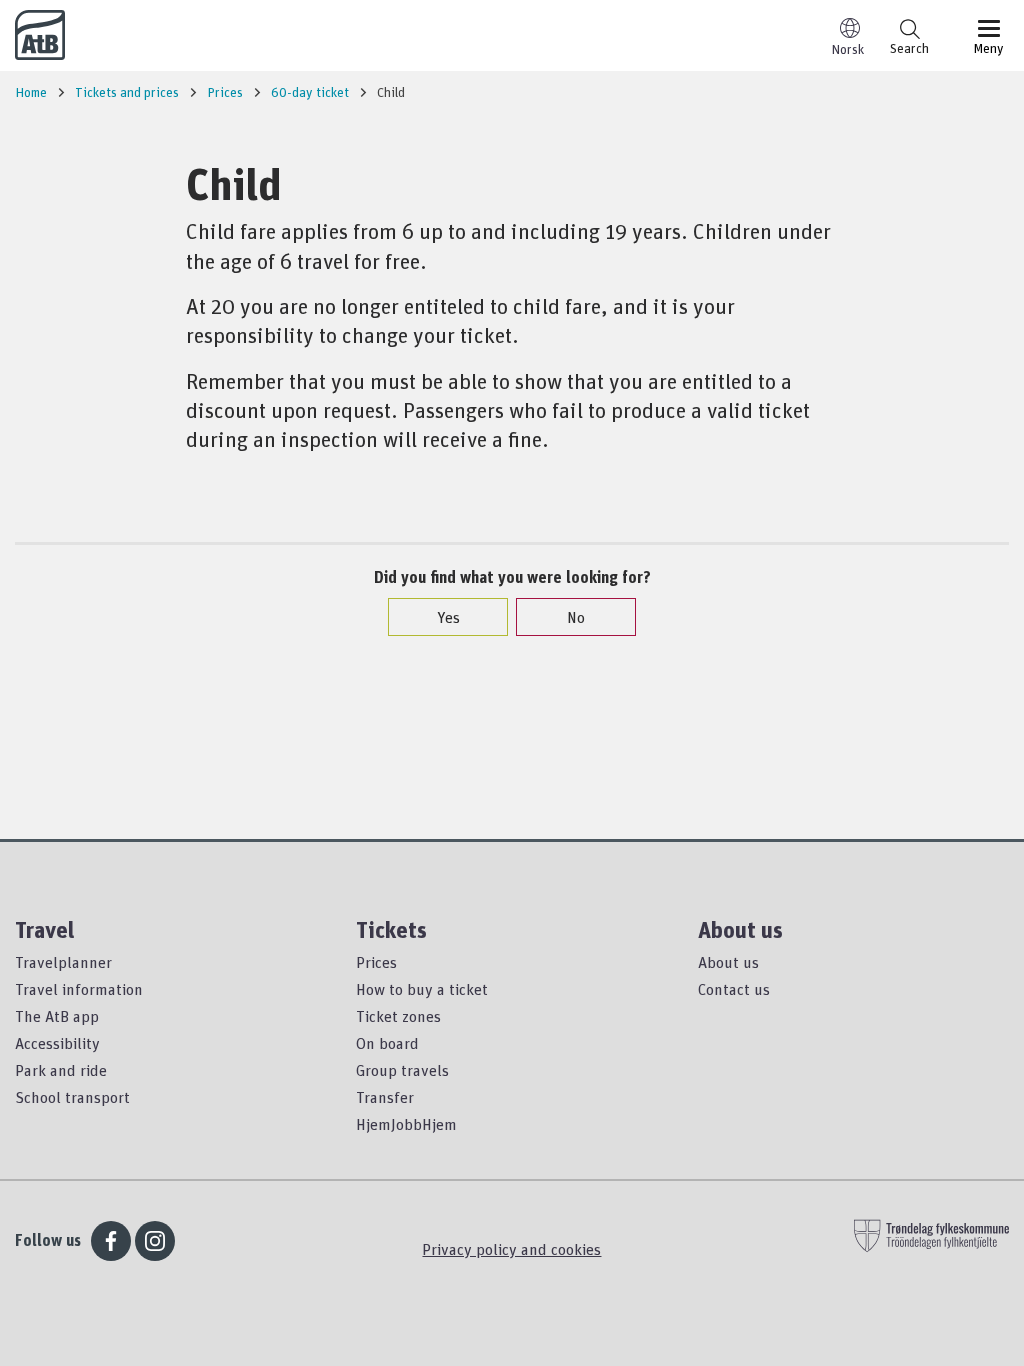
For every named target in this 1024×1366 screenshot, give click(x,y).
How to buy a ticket (422, 989)
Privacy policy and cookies (511, 1249)
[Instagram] (155, 1241)
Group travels (402, 1070)
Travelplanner (63, 962)
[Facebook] (111, 1241)
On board (387, 1043)
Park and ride (61, 1070)
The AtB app (57, 1016)
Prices (376, 962)
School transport (72, 1097)
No (576, 617)
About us (728, 962)
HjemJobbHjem (406, 1124)
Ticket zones (398, 1016)
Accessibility (57, 1043)
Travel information (79, 989)
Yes (448, 617)
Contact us (734, 989)
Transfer (385, 1097)
